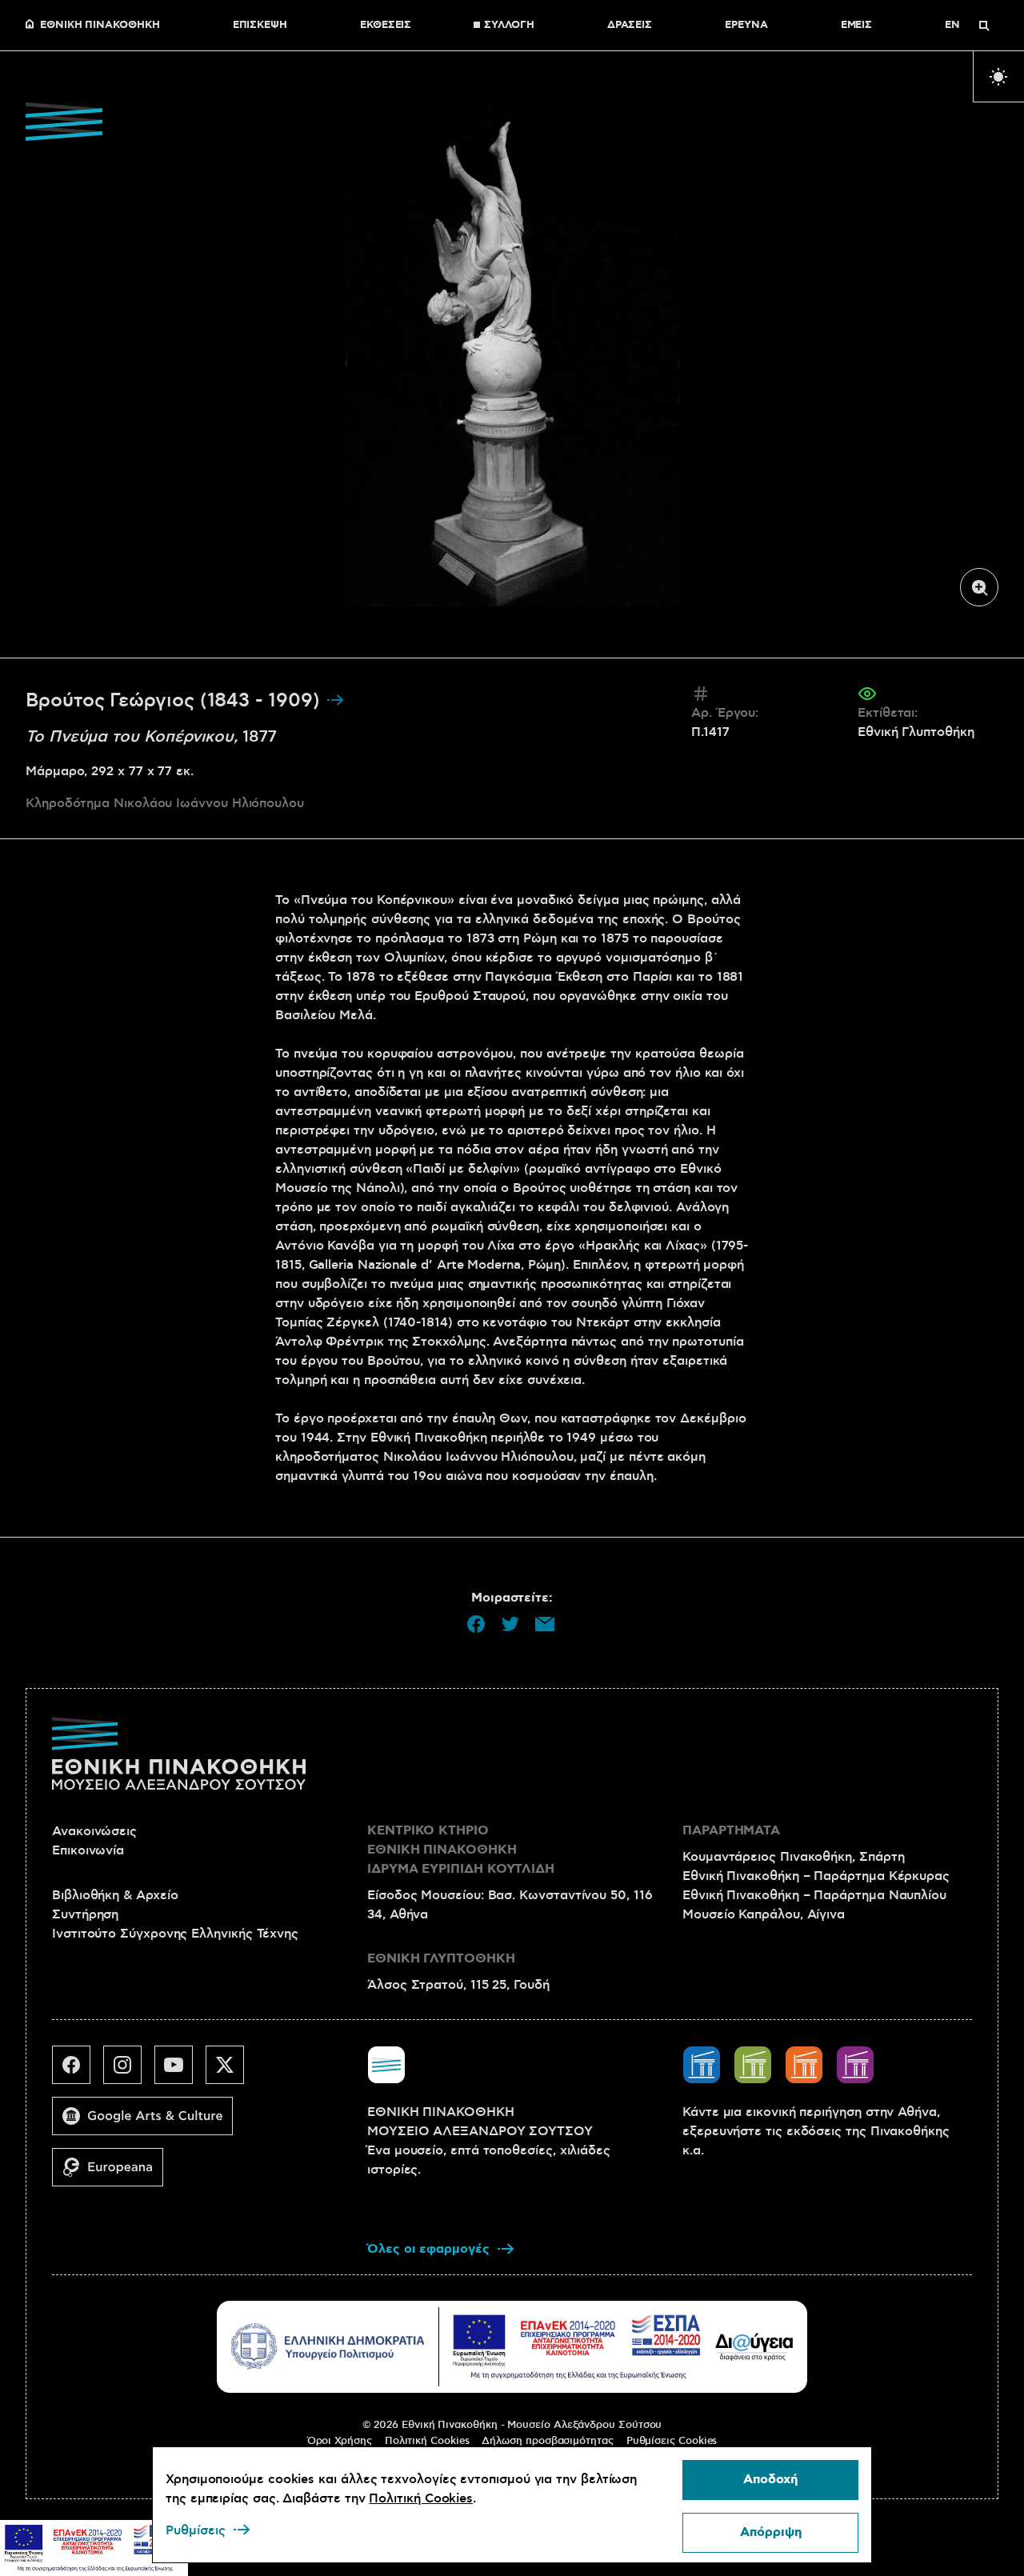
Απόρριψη (771, 2532)
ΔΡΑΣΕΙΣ (630, 26)
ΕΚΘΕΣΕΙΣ (386, 26)
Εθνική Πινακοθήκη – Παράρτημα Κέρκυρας (816, 1876)
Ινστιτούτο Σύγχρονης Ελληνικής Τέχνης (175, 1934)
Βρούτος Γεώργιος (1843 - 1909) (176, 701)
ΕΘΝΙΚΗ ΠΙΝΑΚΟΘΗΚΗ (100, 26)
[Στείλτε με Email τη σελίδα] (545, 1624)
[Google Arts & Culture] (149, 2122)
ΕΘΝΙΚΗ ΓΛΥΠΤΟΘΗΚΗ (441, 1959)
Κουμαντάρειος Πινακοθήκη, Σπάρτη (793, 1857)
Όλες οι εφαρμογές (428, 2249)
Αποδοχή (770, 2480)
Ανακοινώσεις (94, 1831)
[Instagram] (129, 2071)
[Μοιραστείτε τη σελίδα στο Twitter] (510, 1624)
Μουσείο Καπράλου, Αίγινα (764, 1914)
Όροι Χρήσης (340, 2441)
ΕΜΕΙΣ (857, 26)
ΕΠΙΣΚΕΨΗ (260, 26)
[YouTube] (180, 2071)
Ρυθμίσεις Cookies (672, 2441)
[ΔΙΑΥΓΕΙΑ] (754, 2346)
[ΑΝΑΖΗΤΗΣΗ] (984, 26)
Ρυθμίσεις (196, 2530)
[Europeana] (114, 2174)
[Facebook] (78, 2071)
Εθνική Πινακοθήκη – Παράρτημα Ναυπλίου (814, 1895)
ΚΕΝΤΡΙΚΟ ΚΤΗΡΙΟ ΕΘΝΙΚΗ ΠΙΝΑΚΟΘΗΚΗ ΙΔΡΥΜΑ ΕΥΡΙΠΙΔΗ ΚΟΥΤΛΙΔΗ (461, 1850)
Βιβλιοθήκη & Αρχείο (115, 1895)
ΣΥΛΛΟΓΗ (509, 26)
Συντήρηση (85, 1914)
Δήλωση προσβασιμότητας (547, 2441)
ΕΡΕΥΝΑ (746, 26)
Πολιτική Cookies (427, 2441)
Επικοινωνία (88, 1850)
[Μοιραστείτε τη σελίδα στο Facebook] (476, 1624)
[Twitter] (231, 2071)
